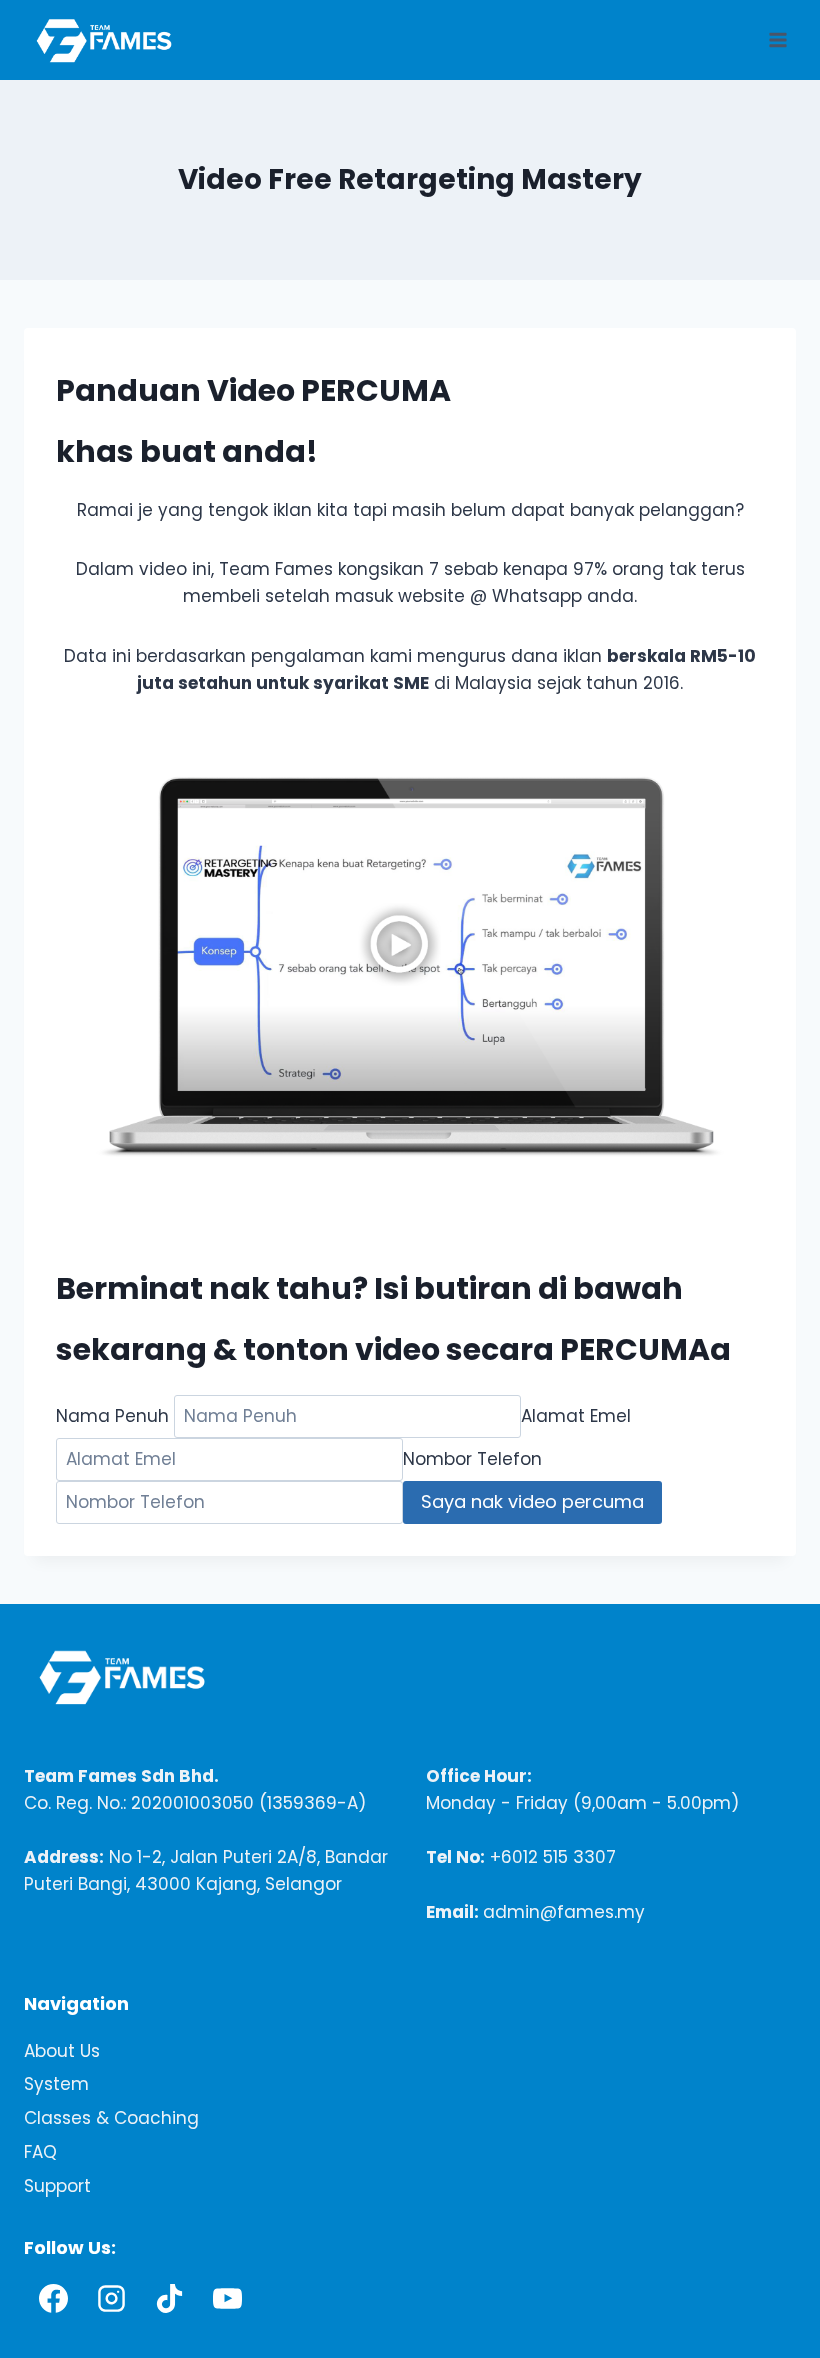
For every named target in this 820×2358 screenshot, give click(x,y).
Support (57, 2187)
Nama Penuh (112, 1416)
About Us (62, 2051)
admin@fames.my (564, 1912)
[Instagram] (111, 2299)
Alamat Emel (576, 1416)
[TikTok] (169, 2299)
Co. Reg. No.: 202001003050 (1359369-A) (195, 1803)
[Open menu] (777, 39)
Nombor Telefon (472, 1459)
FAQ (40, 2153)
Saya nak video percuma (532, 1501)
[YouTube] (227, 2299)
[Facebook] (53, 2299)
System (56, 2085)
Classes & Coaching (111, 2119)
